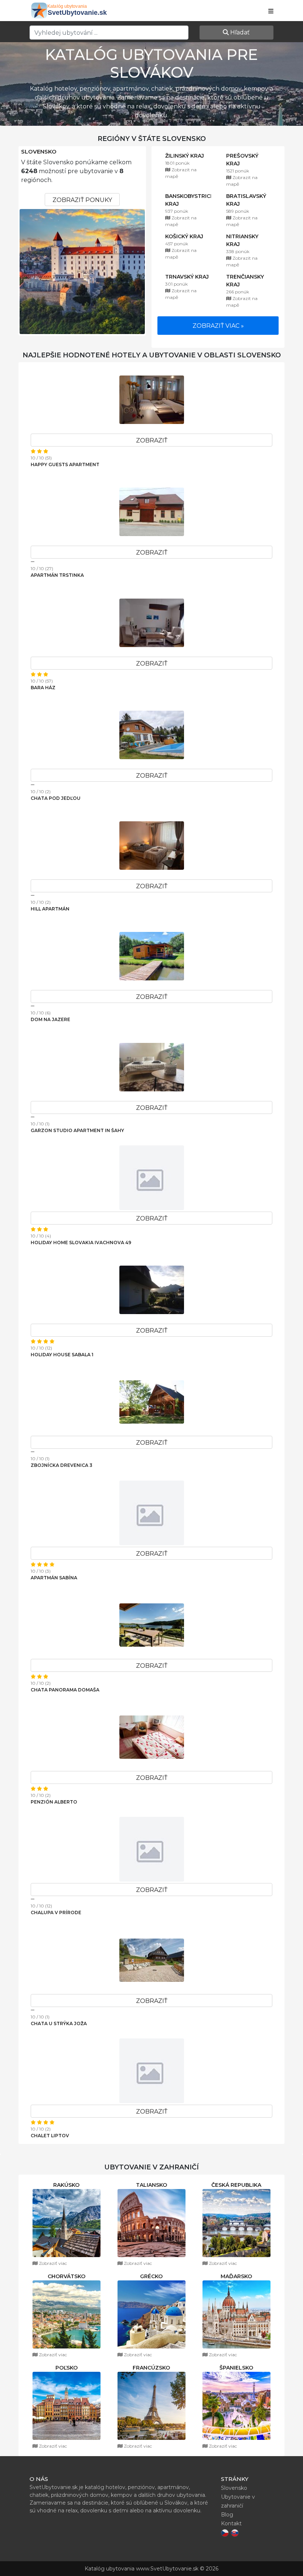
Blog (227, 2515)
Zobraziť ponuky (82, 200)
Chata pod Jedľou (56, 798)
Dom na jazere (50, 1019)
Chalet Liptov (50, 2136)
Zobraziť (152, 440)
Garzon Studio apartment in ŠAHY (77, 1130)
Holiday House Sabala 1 (62, 1355)
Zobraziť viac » (218, 326)
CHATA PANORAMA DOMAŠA (65, 1690)
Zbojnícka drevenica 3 (62, 1465)
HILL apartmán (50, 909)
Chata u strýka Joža (59, 2023)
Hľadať (239, 32)
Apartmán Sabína (54, 1578)
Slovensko (39, 152)
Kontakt (231, 2523)
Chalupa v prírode (56, 1912)
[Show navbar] (271, 11)
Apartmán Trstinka (57, 575)
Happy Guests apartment (65, 464)
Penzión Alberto (54, 1802)
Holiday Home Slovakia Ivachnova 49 (81, 1242)
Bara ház (43, 688)
